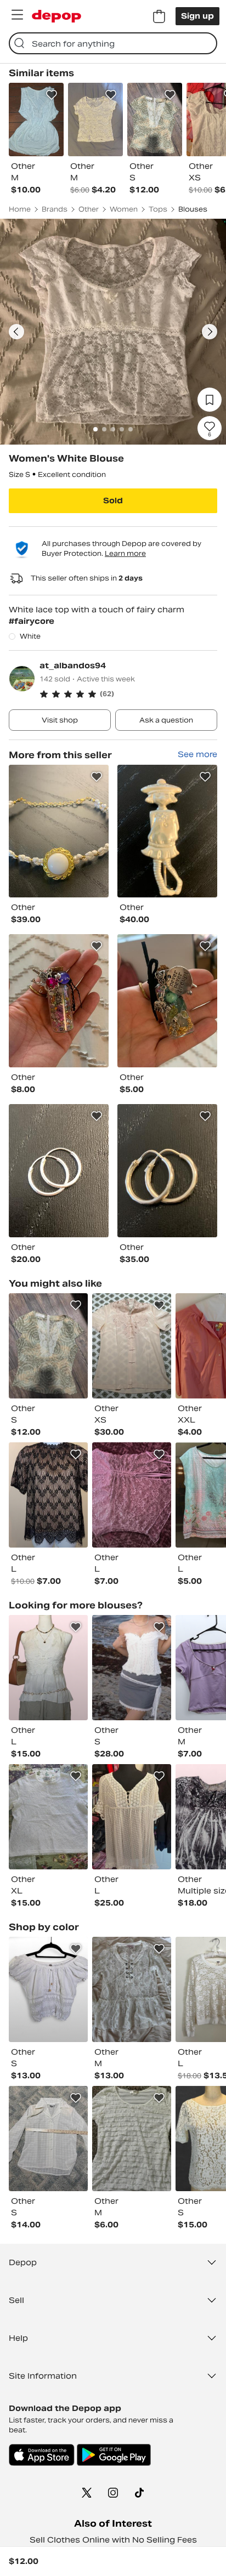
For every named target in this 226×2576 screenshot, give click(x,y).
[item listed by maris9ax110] (132, 1817)
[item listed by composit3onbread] (48, 1989)
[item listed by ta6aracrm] (132, 2139)
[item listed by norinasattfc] (48, 1495)
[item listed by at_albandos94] (59, 831)
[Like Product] (52, 95)
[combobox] (113, 43)
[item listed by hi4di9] (132, 1495)
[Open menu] (17, 15)
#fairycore (32, 621)
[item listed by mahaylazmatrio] (48, 1817)
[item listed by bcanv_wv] (48, 1346)
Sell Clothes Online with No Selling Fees (113, 2540)
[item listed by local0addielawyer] (132, 1668)
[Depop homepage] (56, 16)
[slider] (113, 332)
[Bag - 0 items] (159, 16)
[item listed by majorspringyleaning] (48, 2139)
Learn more (125, 553)
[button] (128, 694)
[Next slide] (210, 332)
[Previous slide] (16, 332)
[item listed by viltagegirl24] (132, 1989)
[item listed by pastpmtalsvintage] (132, 1346)
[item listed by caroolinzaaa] (48, 1668)
